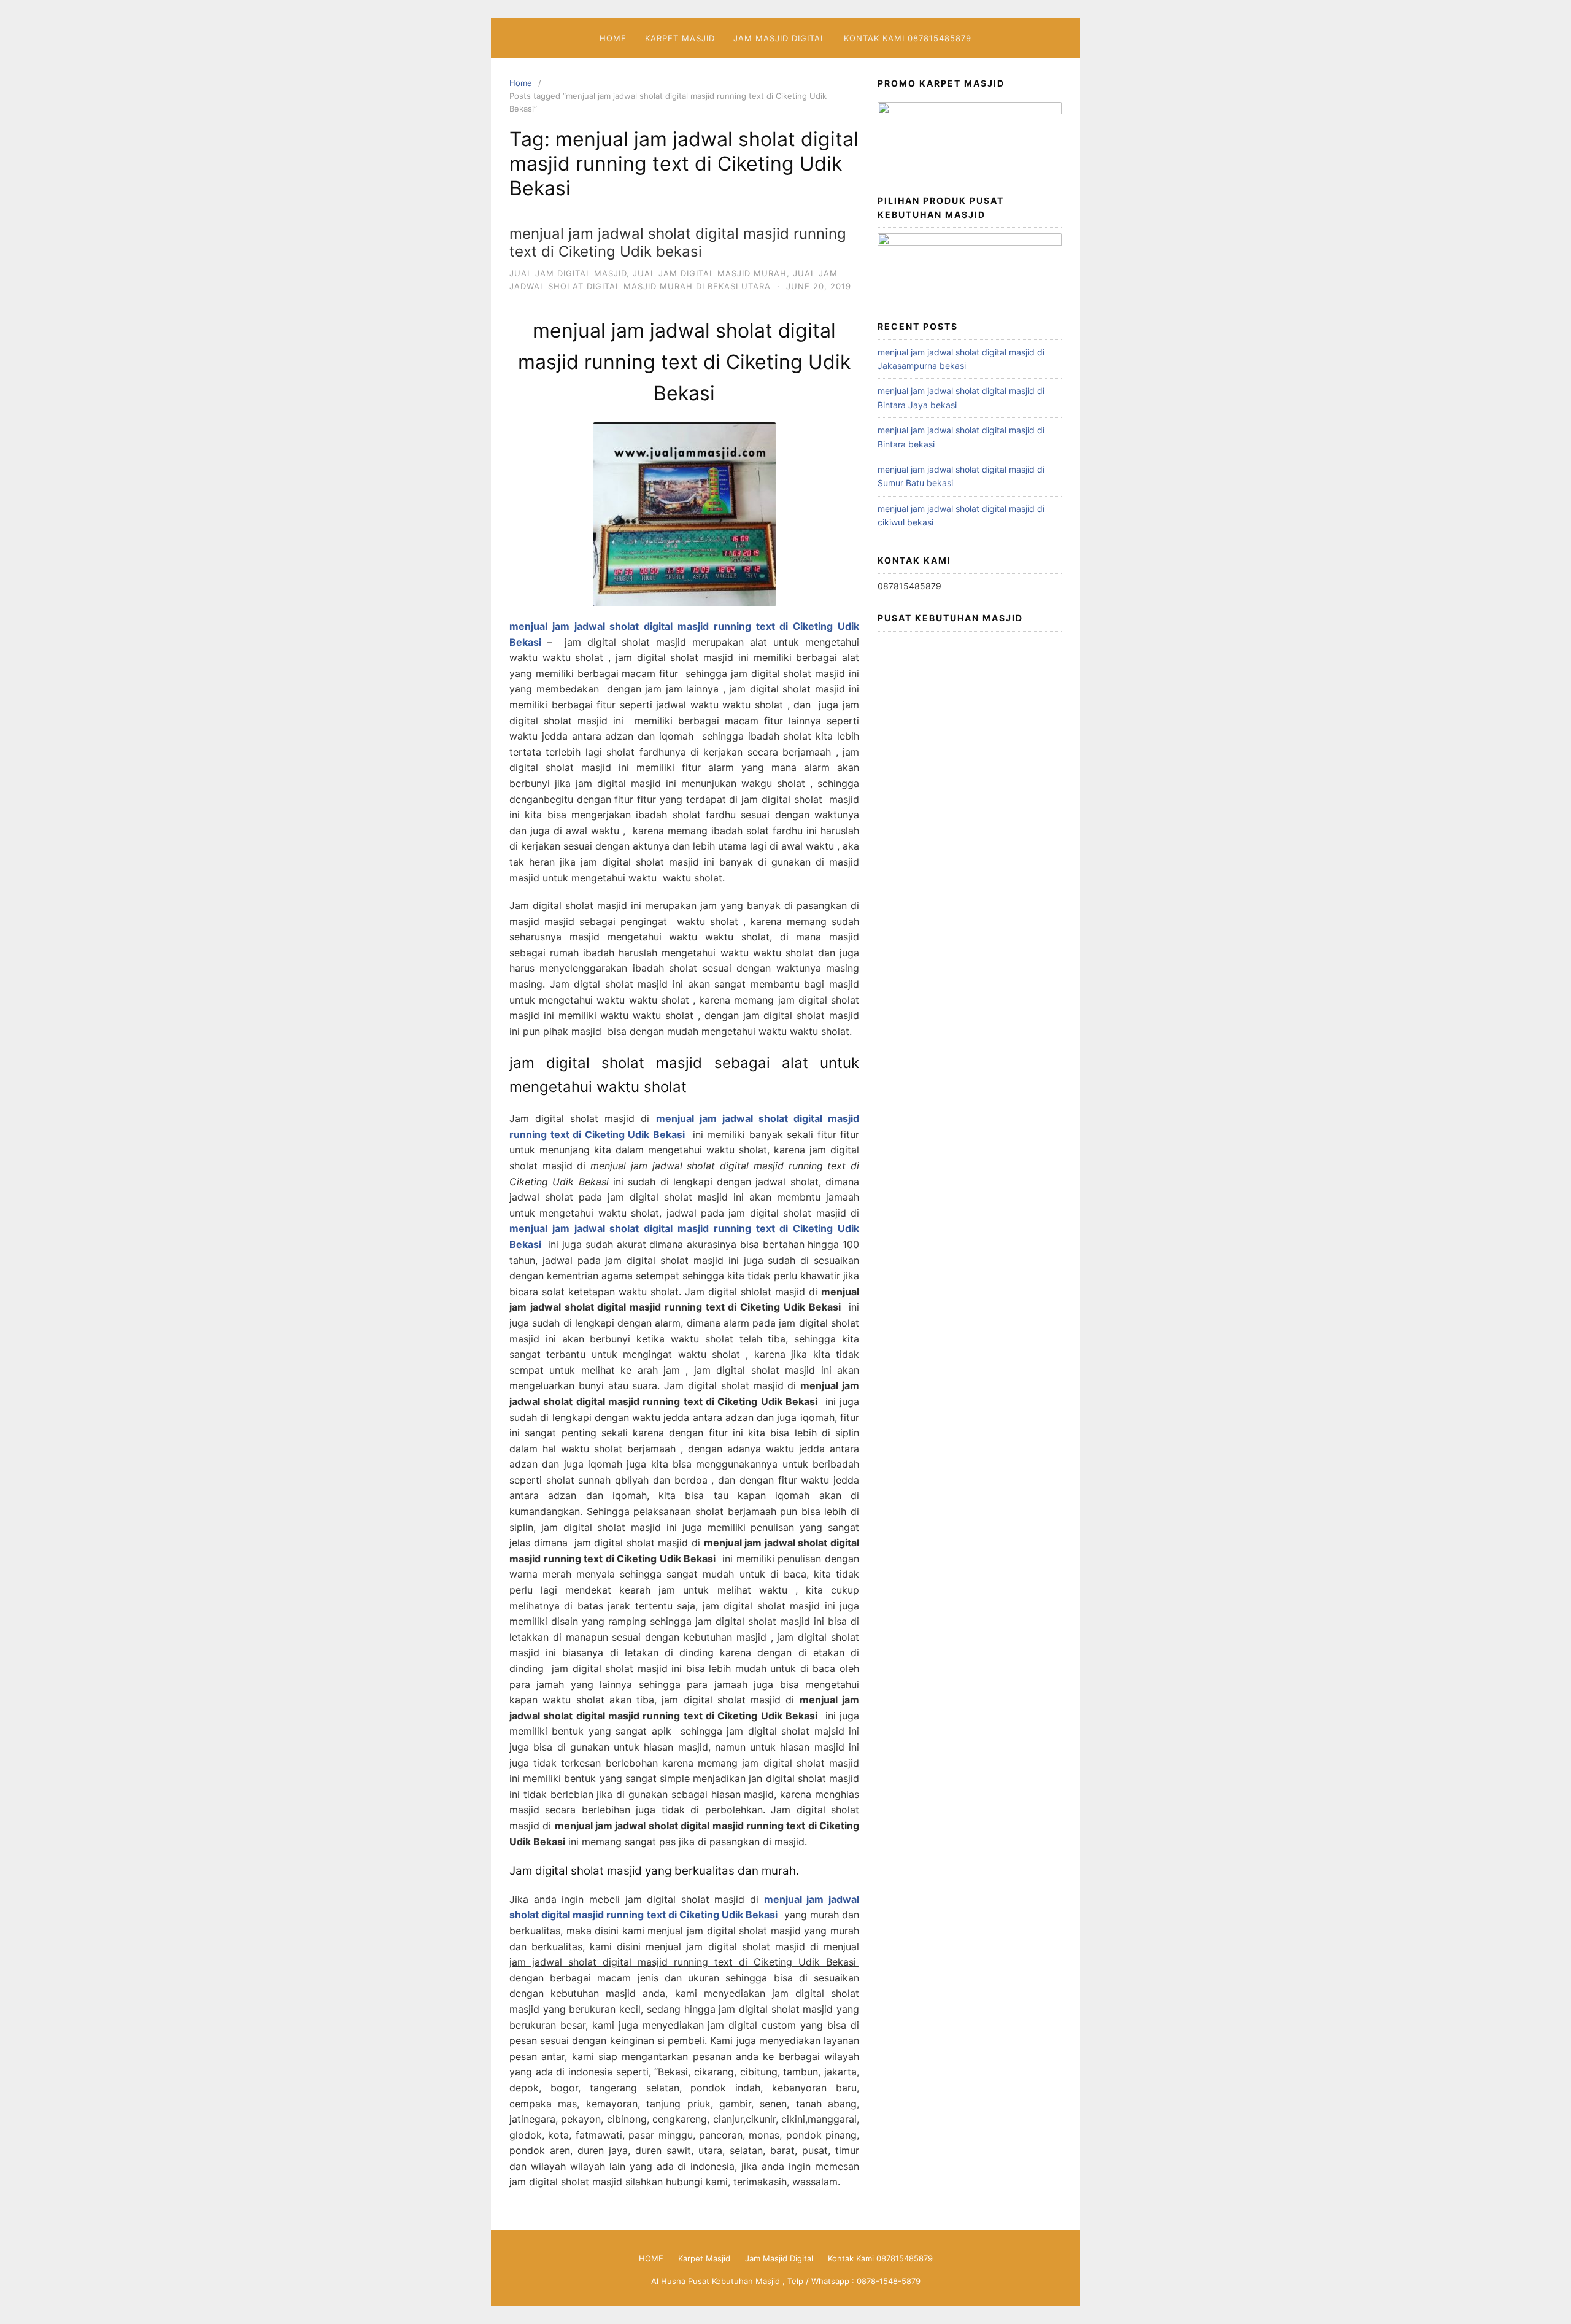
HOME (613, 38)
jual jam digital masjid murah (710, 273)
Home (521, 83)
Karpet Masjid (680, 38)
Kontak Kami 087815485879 (908, 38)
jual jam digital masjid (568, 273)
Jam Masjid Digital (779, 38)
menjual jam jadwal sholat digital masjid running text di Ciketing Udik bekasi (678, 242)
